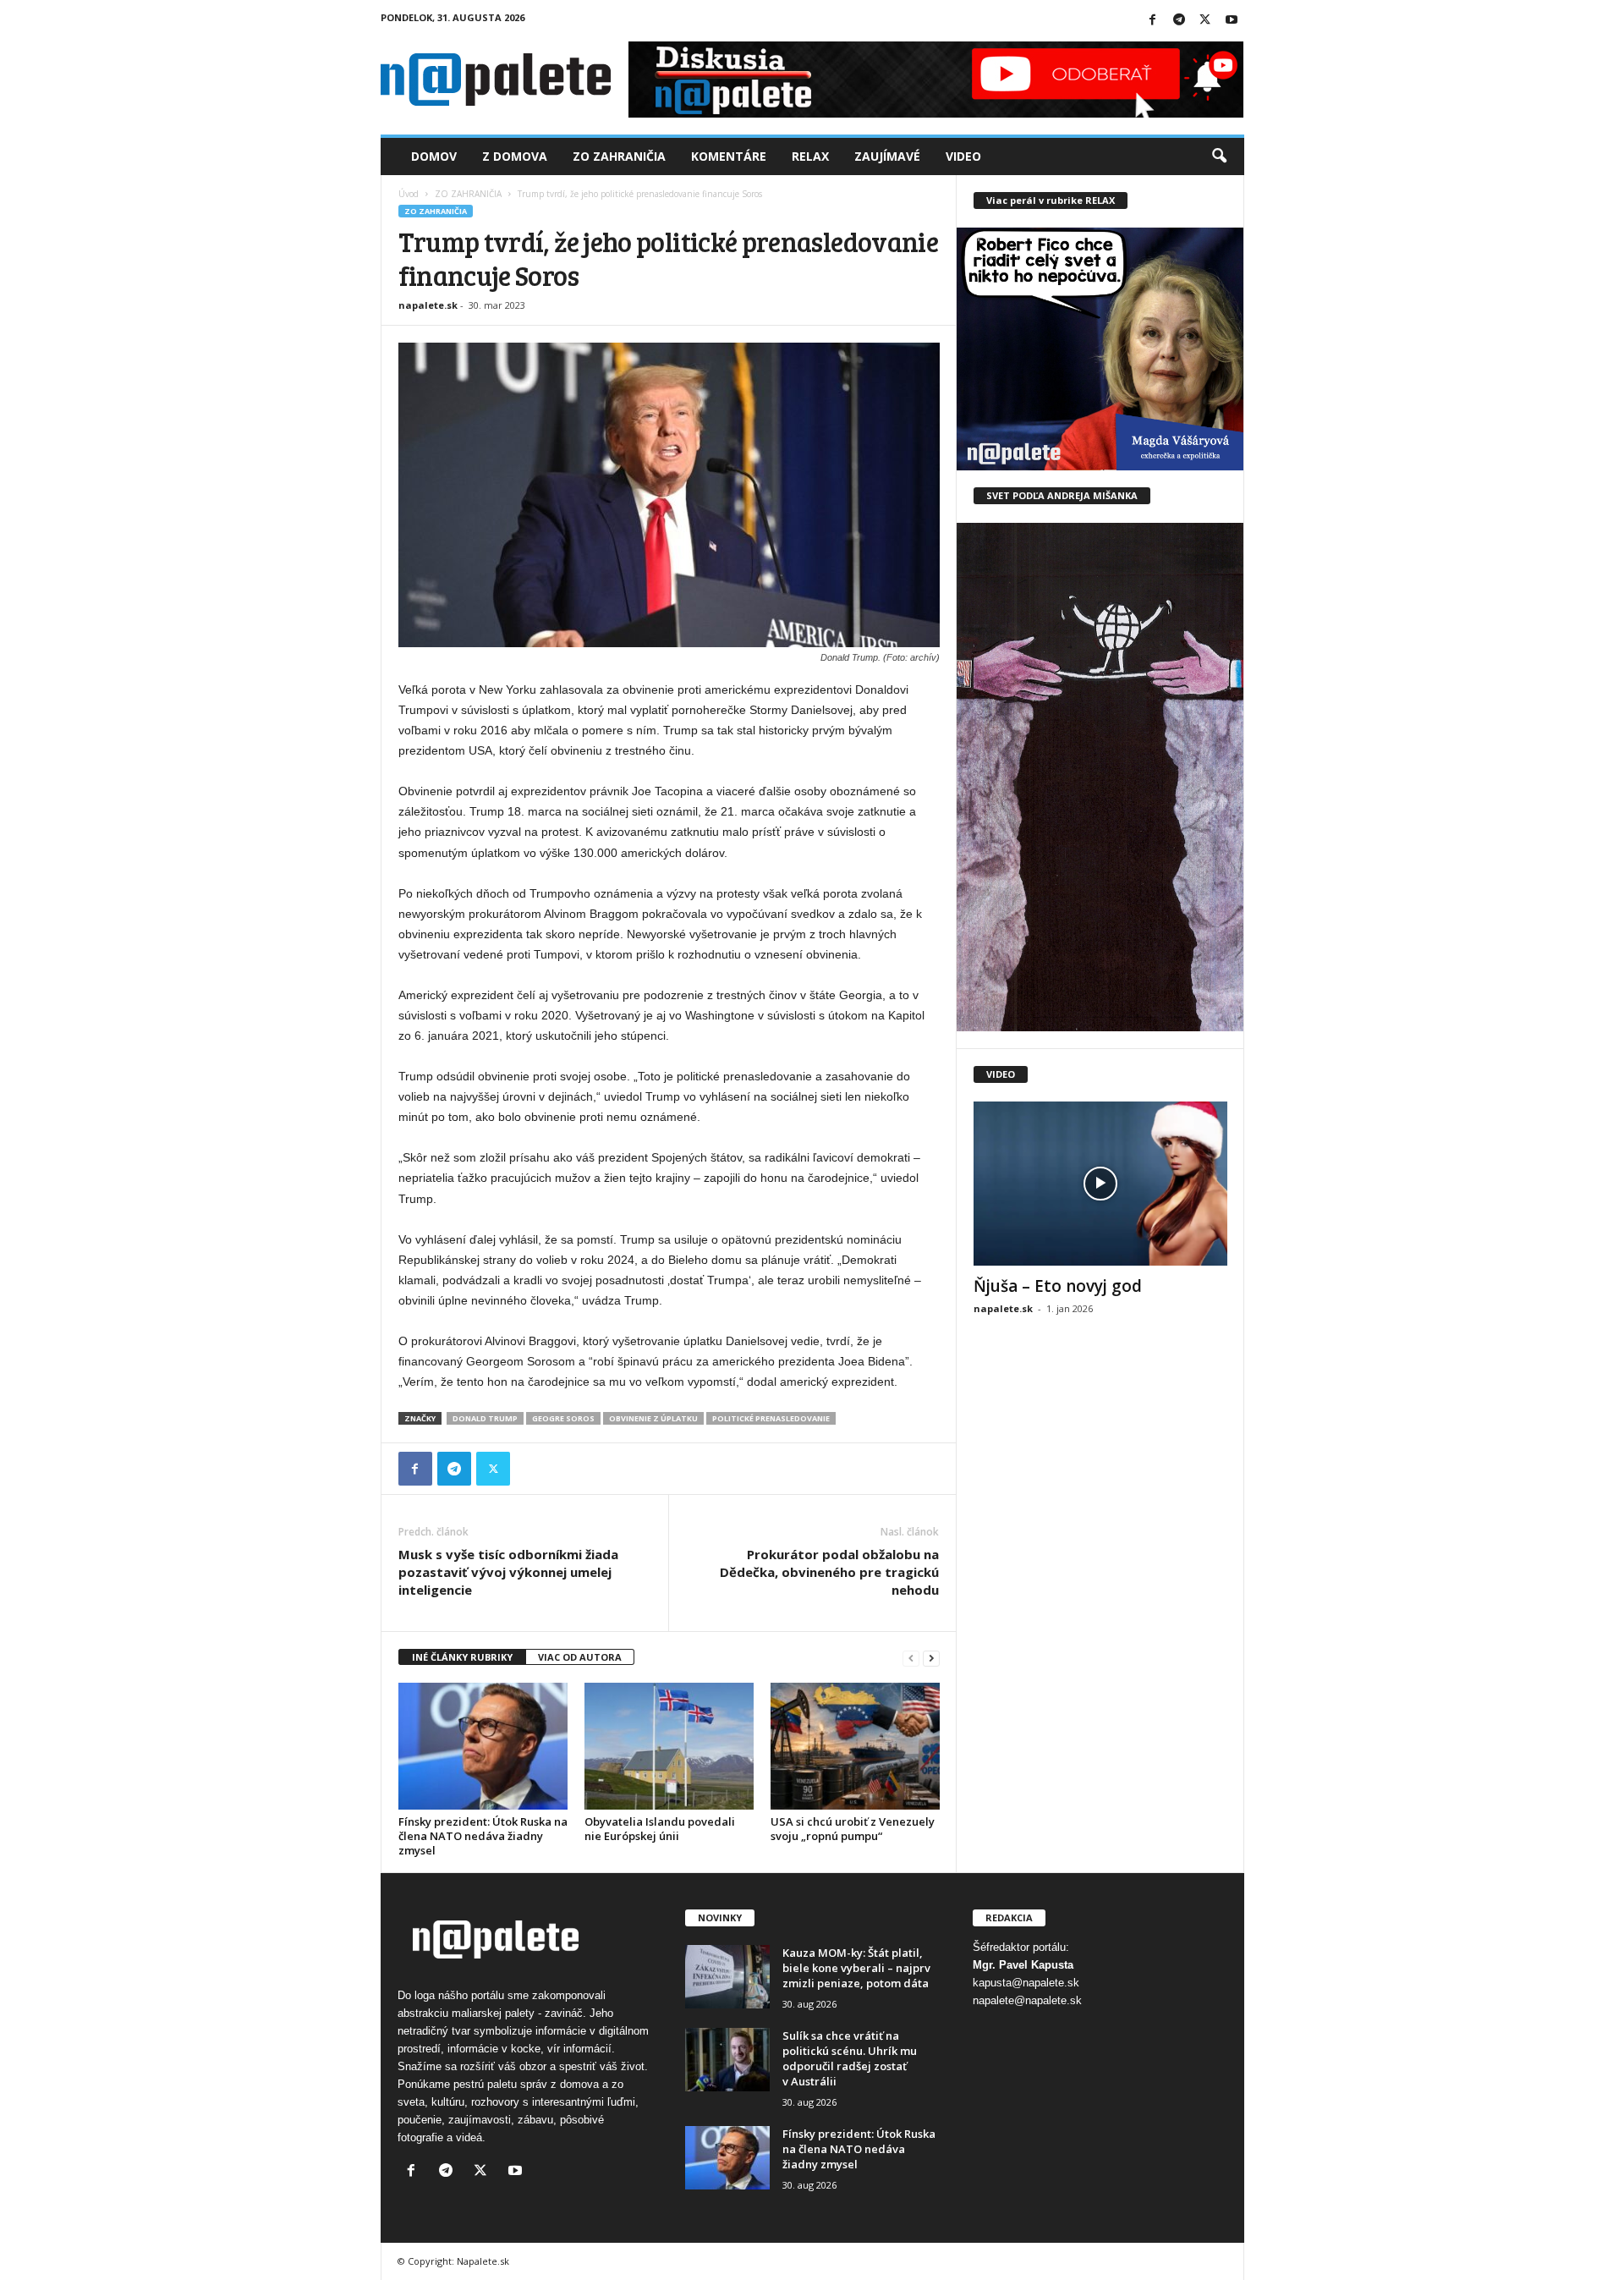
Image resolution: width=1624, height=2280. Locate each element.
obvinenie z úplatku (653, 1418)
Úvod (409, 194)
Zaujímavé (887, 156)
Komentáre (729, 156)
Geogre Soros (563, 1418)
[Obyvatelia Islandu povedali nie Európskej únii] (669, 1746)
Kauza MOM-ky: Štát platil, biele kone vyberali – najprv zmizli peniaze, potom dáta (856, 1968)
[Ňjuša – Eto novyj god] (1100, 1184)
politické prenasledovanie (771, 1418)
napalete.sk (428, 305)
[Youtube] (1232, 21)
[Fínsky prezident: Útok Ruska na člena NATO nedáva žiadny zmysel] (483, 1746)
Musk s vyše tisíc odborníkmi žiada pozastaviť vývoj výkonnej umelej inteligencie (508, 1572)
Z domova (515, 156)
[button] (1219, 157)
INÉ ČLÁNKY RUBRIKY (462, 1657)
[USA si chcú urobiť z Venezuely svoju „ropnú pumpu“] (855, 1746)
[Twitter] (1205, 21)
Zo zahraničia (619, 156)
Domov (434, 156)
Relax (810, 156)
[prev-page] (911, 1658)
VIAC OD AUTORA (580, 1657)
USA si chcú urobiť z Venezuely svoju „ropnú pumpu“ (853, 1829)
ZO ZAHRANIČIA (468, 194)
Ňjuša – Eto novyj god (1058, 1286)
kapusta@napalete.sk (1026, 1983)
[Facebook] (1153, 21)
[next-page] (931, 1658)
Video (963, 156)
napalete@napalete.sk (1027, 2000)
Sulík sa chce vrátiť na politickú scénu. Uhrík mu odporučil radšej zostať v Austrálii (850, 2058)
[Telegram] (1179, 21)
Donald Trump (485, 1418)
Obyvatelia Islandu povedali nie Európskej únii (660, 1829)
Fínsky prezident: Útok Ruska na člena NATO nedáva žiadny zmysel (483, 1836)
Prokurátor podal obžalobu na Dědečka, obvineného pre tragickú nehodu (829, 1572)
